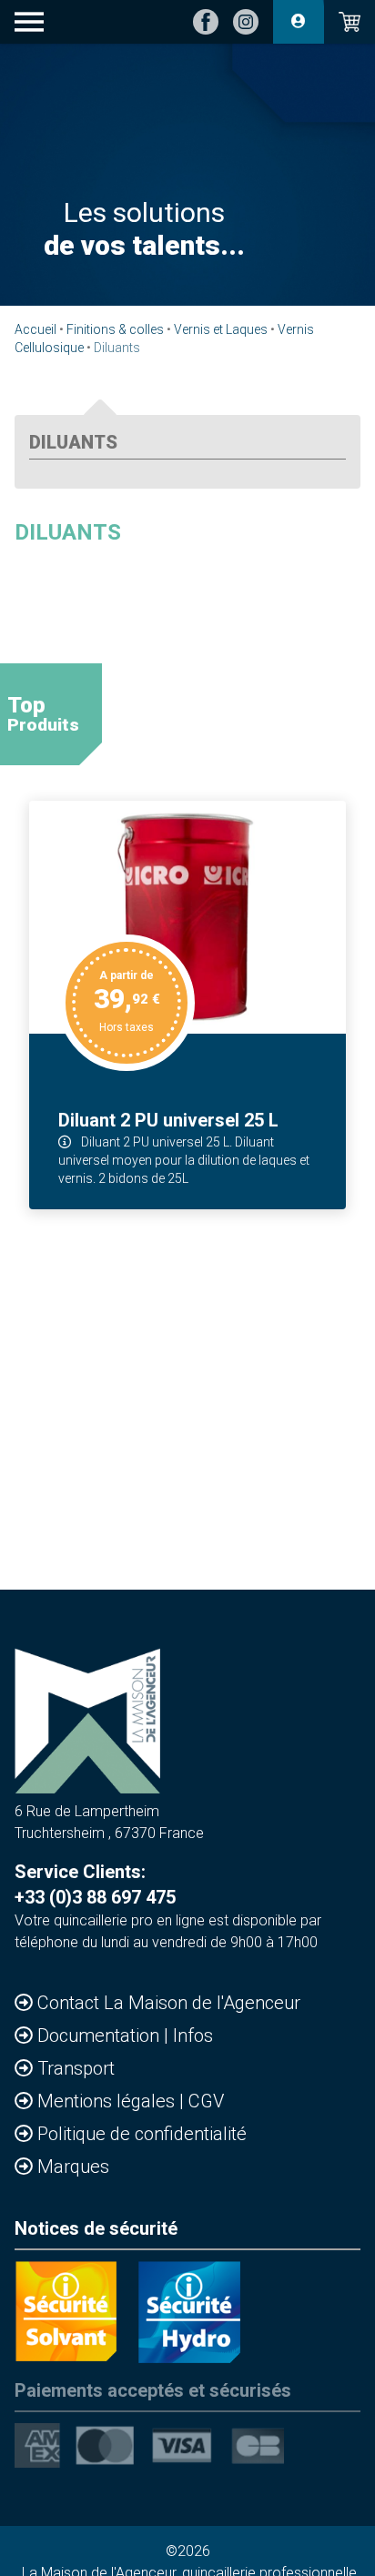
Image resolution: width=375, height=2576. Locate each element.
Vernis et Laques (221, 329)
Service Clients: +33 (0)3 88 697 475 (95, 1884)
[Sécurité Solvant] (66, 2312)
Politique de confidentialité (142, 2134)
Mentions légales (108, 2101)
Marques (73, 2167)
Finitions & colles (115, 329)
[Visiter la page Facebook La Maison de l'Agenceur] (206, 22)
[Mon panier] (350, 22)
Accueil (35, 329)
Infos (193, 2036)
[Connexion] (299, 22)
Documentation (101, 2036)
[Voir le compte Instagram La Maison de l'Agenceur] (246, 22)
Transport (76, 2068)
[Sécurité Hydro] (189, 2312)
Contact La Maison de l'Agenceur (169, 2003)
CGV (206, 2101)
